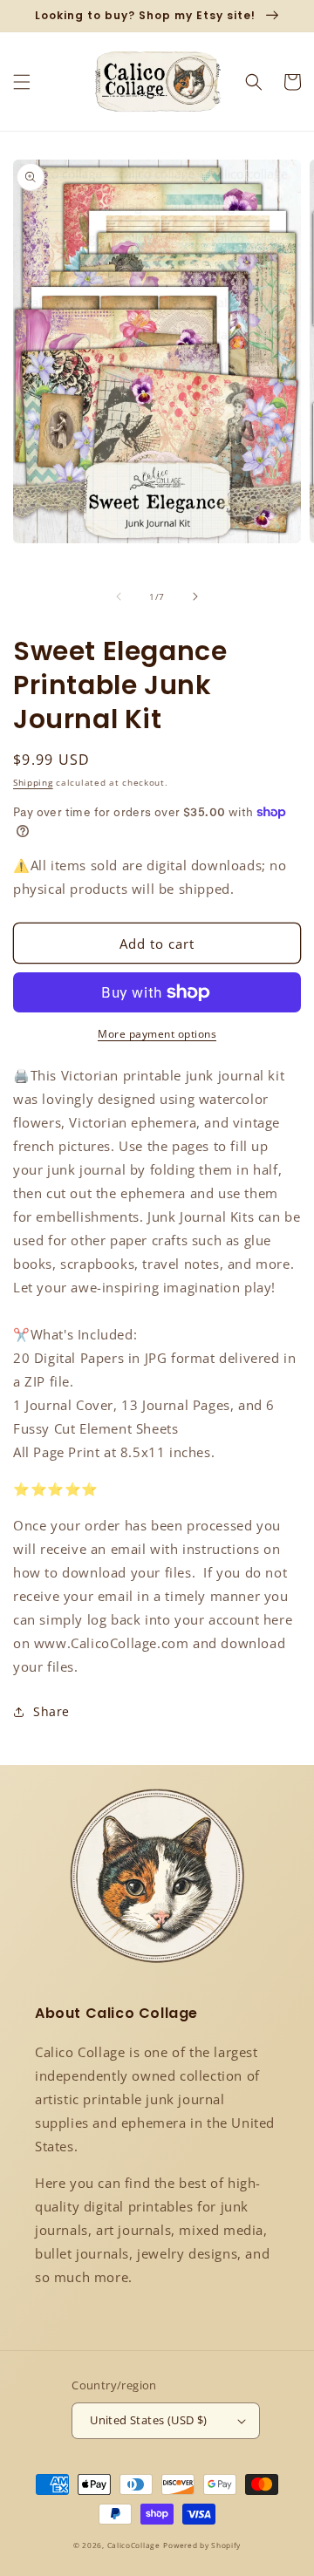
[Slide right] (195, 596)
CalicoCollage (134, 2545)
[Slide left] (119, 596)
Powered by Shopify (202, 2545)
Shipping (33, 782)
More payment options (157, 1034)
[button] (22, 82)
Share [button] (51, 1711)
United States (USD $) (148, 2420)
